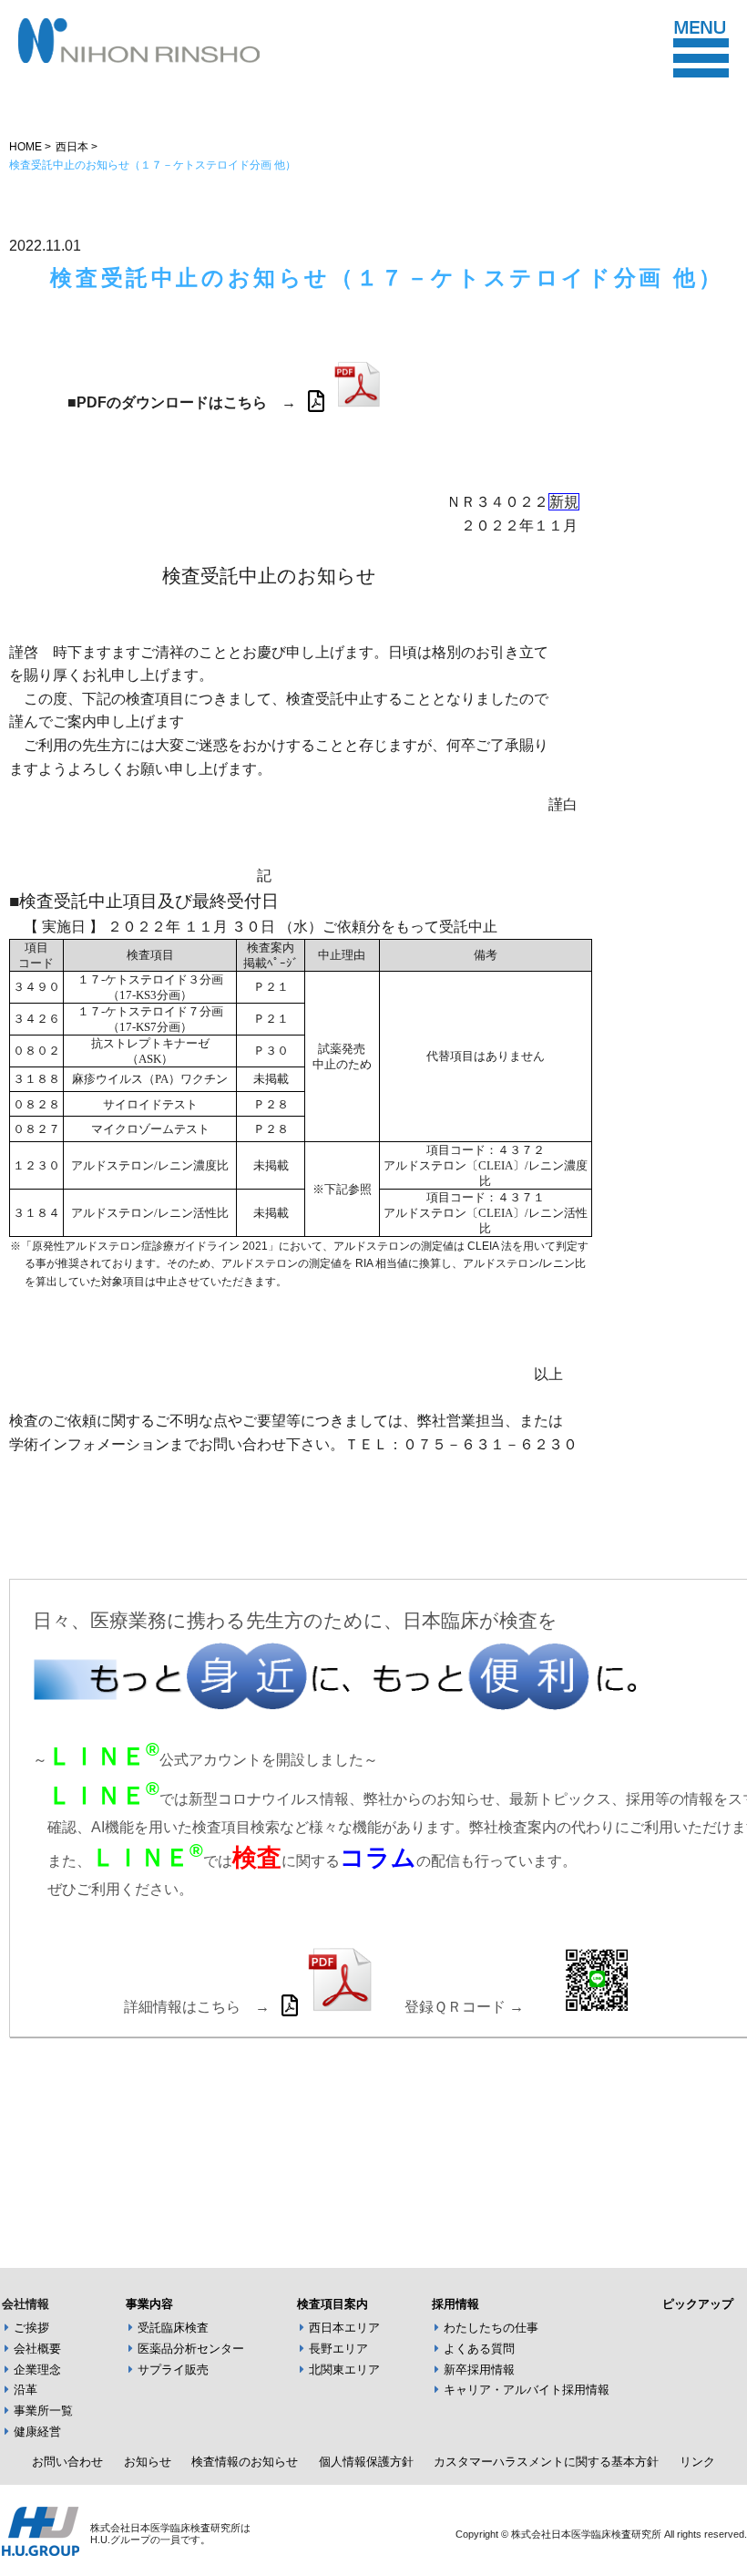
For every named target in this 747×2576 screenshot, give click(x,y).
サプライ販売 (173, 2370)
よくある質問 (479, 2349)
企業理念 (37, 2370)
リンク (697, 2462)
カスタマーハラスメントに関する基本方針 (546, 2462)
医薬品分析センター (191, 2349)
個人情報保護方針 (366, 2462)
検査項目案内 (333, 2304)
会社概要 (37, 2349)
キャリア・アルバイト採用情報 (527, 2390)
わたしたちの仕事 (491, 2328)
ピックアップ (698, 2304)
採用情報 (455, 2304)
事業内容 (149, 2304)
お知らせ (148, 2462)
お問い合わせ (67, 2462)
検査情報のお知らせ (245, 2462)
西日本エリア (344, 2328)
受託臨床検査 (173, 2328)
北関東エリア (344, 2370)
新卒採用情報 (479, 2370)
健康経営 (37, 2432)
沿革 (26, 2390)
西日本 (72, 147)
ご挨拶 (31, 2328)
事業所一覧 (43, 2411)
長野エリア (338, 2349)
